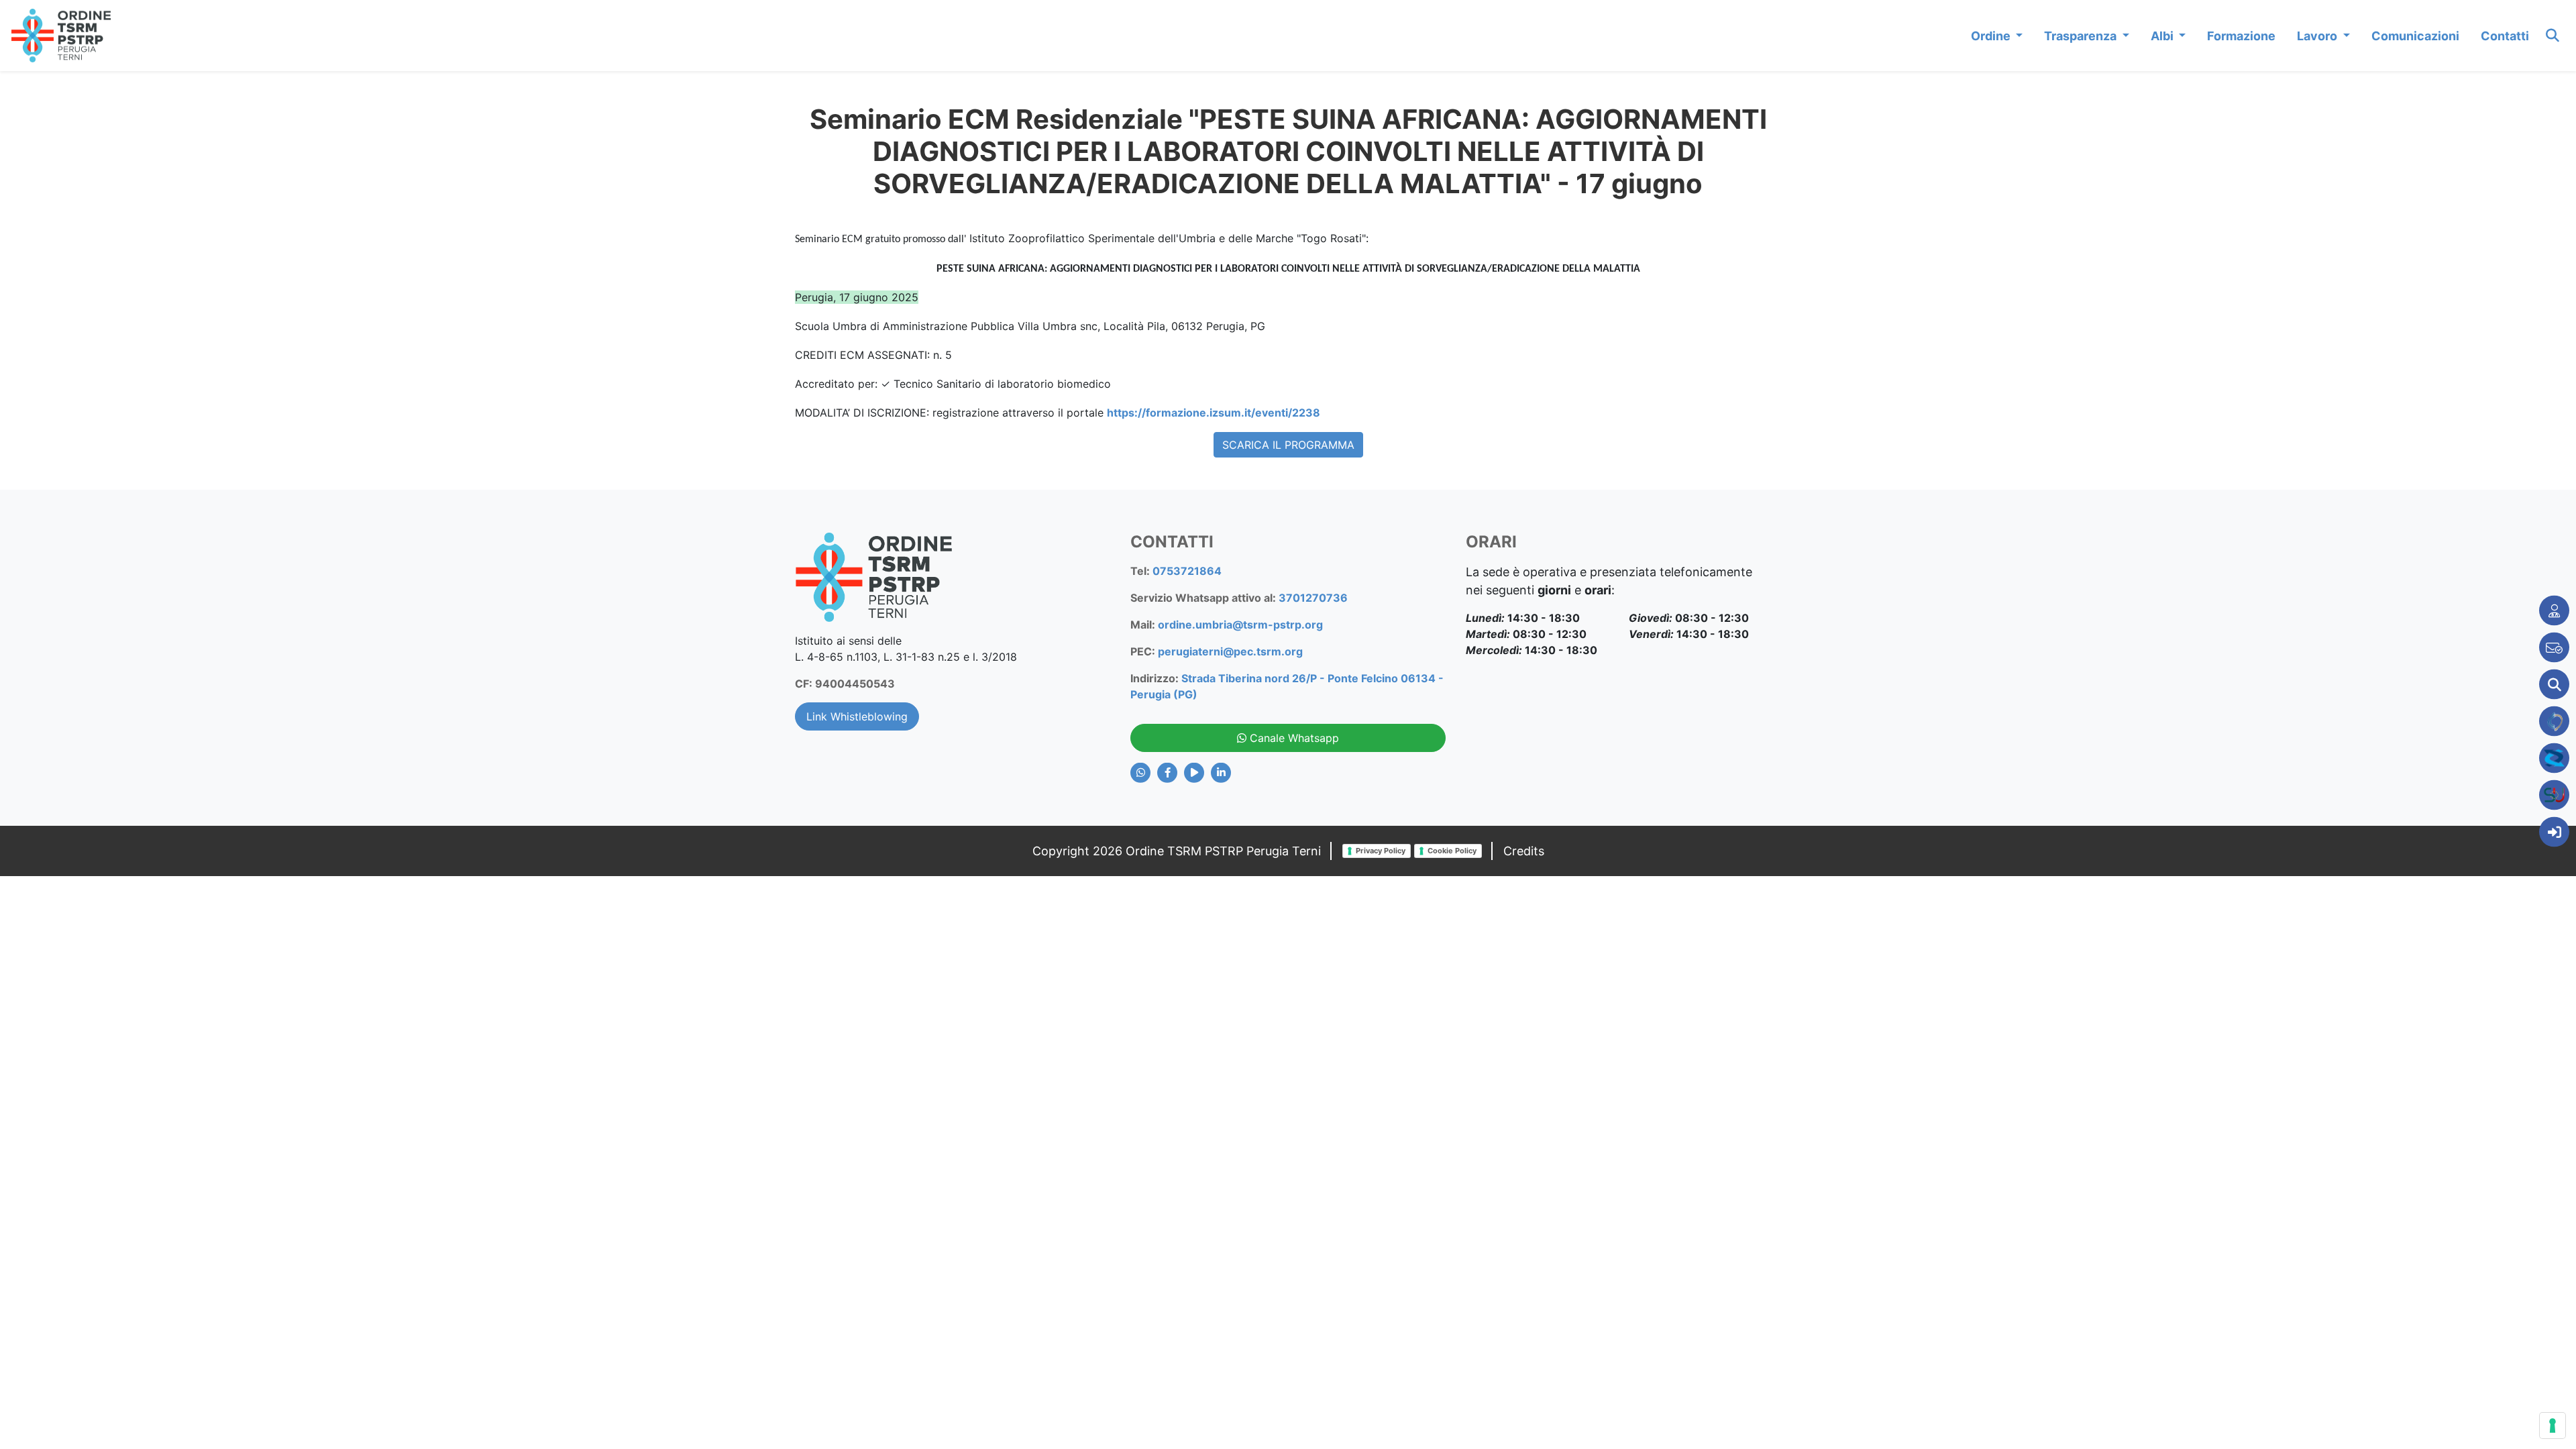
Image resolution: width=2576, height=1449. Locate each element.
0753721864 (1187, 571)
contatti (2505, 36)
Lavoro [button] (2318, 36)
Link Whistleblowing (857, 716)
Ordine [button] (1992, 36)
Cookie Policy (1452, 851)
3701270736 (1313, 598)
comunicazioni (2415, 36)
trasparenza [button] (2082, 36)
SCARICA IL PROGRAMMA (1288, 445)
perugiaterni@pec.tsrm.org (1230, 651)
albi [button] (2163, 36)
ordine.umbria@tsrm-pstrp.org (1240, 625)
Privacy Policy (1381, 851)
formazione (2241, 36)
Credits (1524, 851)
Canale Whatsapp (1293, 738)
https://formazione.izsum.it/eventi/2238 (1214, 413)
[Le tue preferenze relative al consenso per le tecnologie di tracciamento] (2553, 1426)
